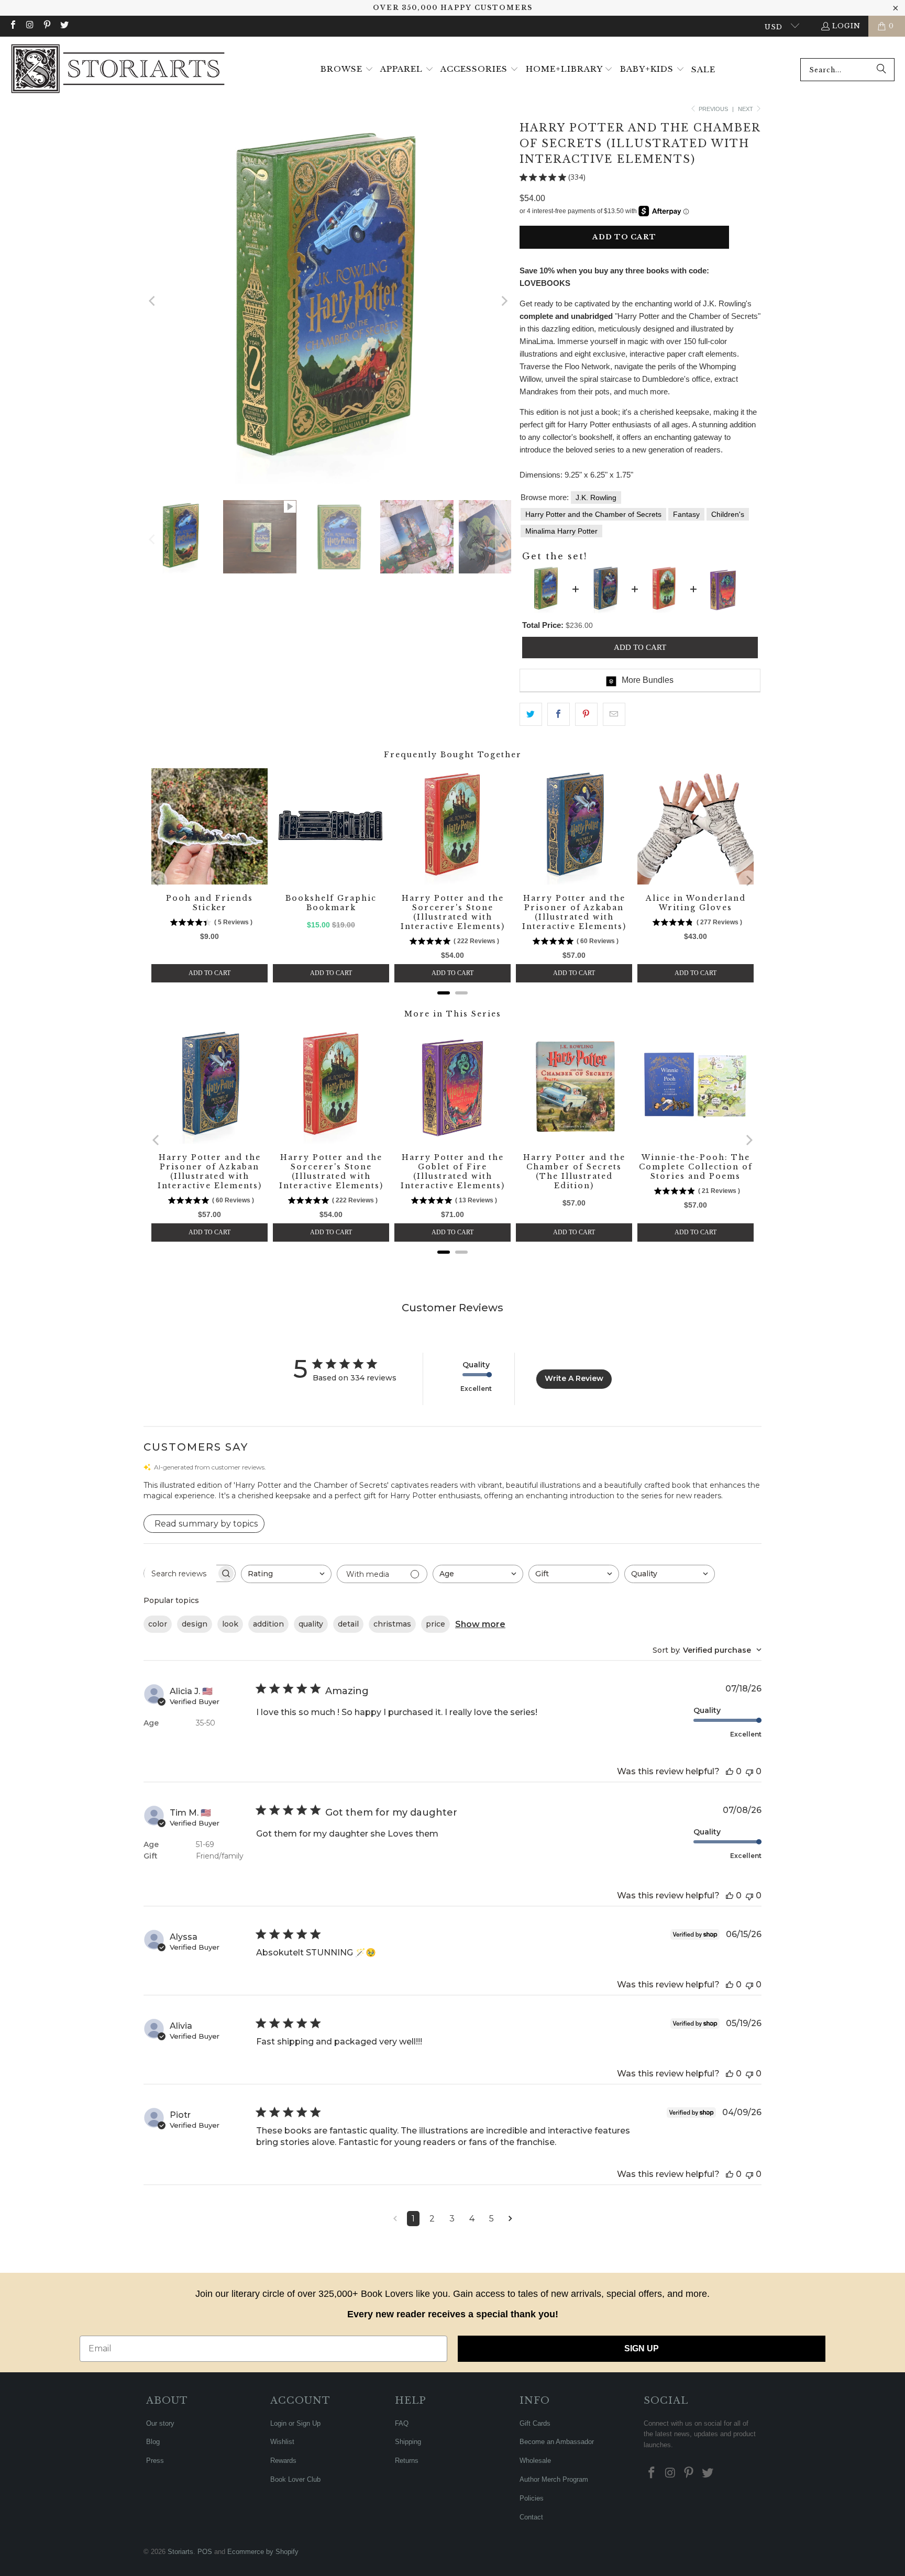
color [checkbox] (158, 1624)
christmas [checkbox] (392, 1624)
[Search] (881, 70)
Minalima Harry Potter (561, 531)
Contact (531, 2517)
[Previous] (152, 301)
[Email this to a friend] (614, 714)
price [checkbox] (435, 1624)
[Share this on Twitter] (531, 714)
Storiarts (180, 2552)
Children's (728, 514)
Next (746, 109)
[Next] (503, 301)
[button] (347, 70)
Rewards (283, 2461)
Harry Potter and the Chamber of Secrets (593, 514)
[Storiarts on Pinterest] (47, 26)
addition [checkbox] (268, 1624)
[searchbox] (180, 1574)
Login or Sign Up (295, 2423)
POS (205, 2552)
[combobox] (847, 70)
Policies (532, 2498)
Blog (153, 2442)
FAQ (402, 2423)
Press (155, 2461)
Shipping (408, 2442)
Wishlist (282, 2442)
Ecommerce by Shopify (263, 2552)
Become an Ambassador (557, 2442)
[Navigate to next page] (510, 2219)
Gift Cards (535, 2423)
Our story (160, 2423)
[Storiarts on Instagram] (29, 26)
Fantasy (686, 514)
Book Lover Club (295, 2479)
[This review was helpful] (730, 1771)
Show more (480, 1624)
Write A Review (574, 1378)
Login (846, 26)
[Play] (328, 301)
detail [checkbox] (348, 1624)
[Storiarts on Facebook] (13, 26)
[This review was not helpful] (749, 1771)
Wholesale (535, 2461)
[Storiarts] (118, 70)
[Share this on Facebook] (559, 714)
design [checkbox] (195, 1624)
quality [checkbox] (311, 1624)
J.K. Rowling (596, 497)
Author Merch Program (554, 2479)
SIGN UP (642, 2348)
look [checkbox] (230, 1624)
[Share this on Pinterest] (586, 714)
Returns (407, 2461)
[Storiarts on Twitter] (63, 26)
